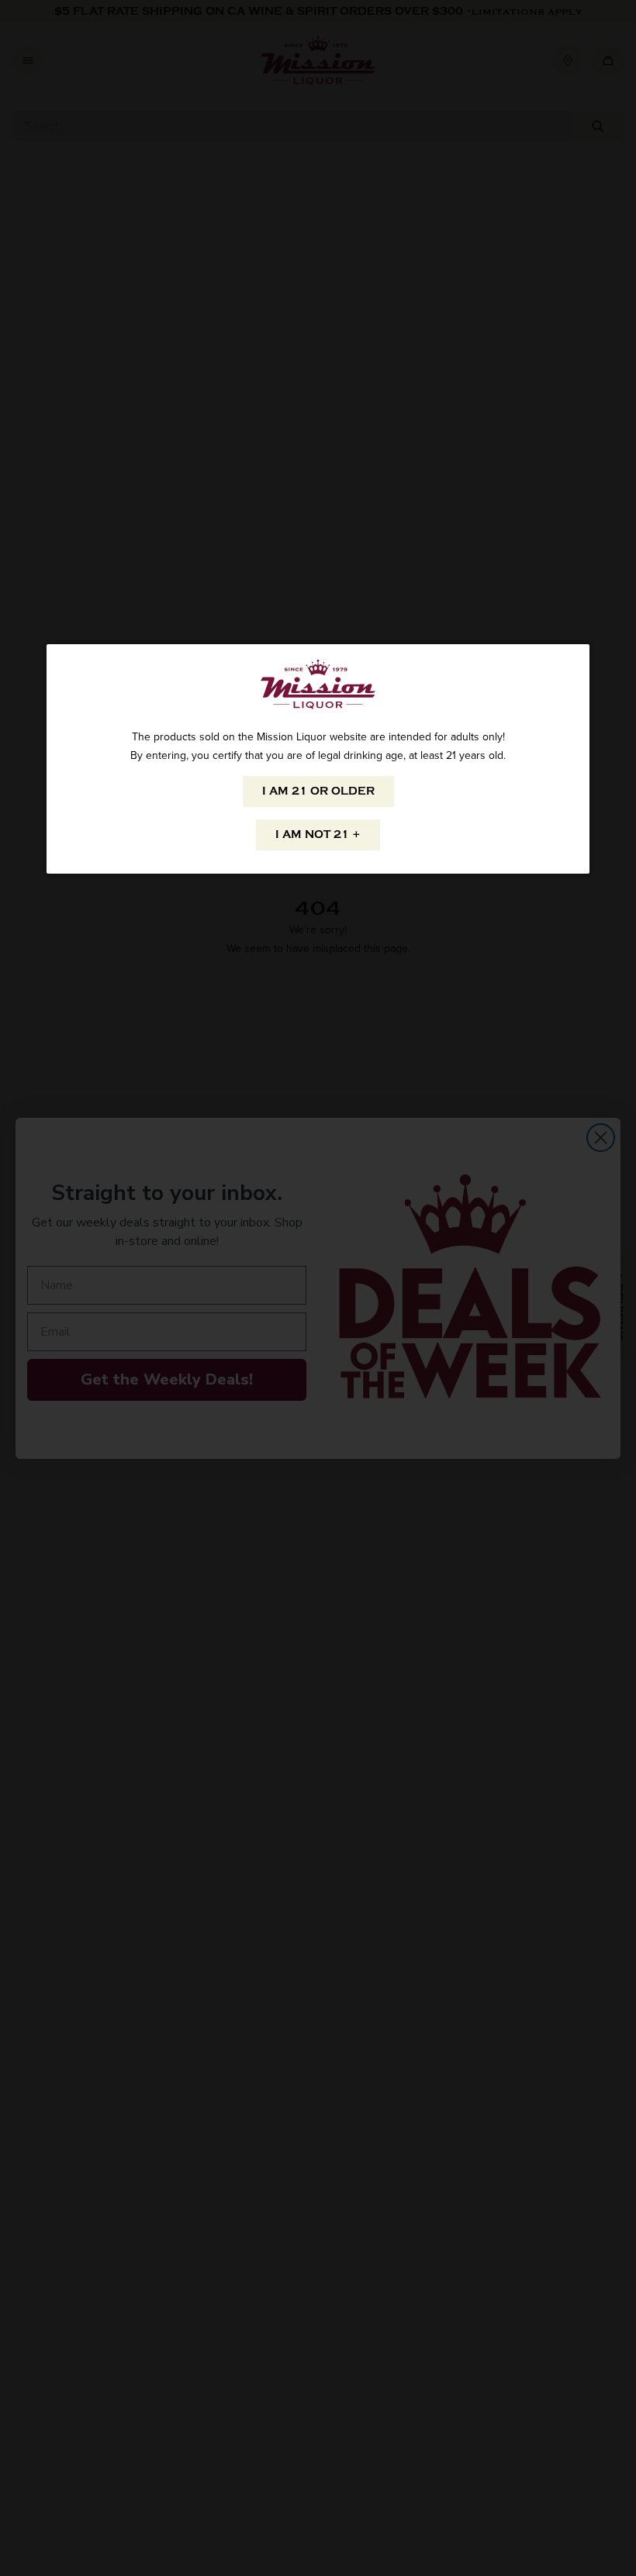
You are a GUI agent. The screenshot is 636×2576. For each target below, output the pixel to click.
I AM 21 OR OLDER (318, 791)
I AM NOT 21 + (318, 835)
